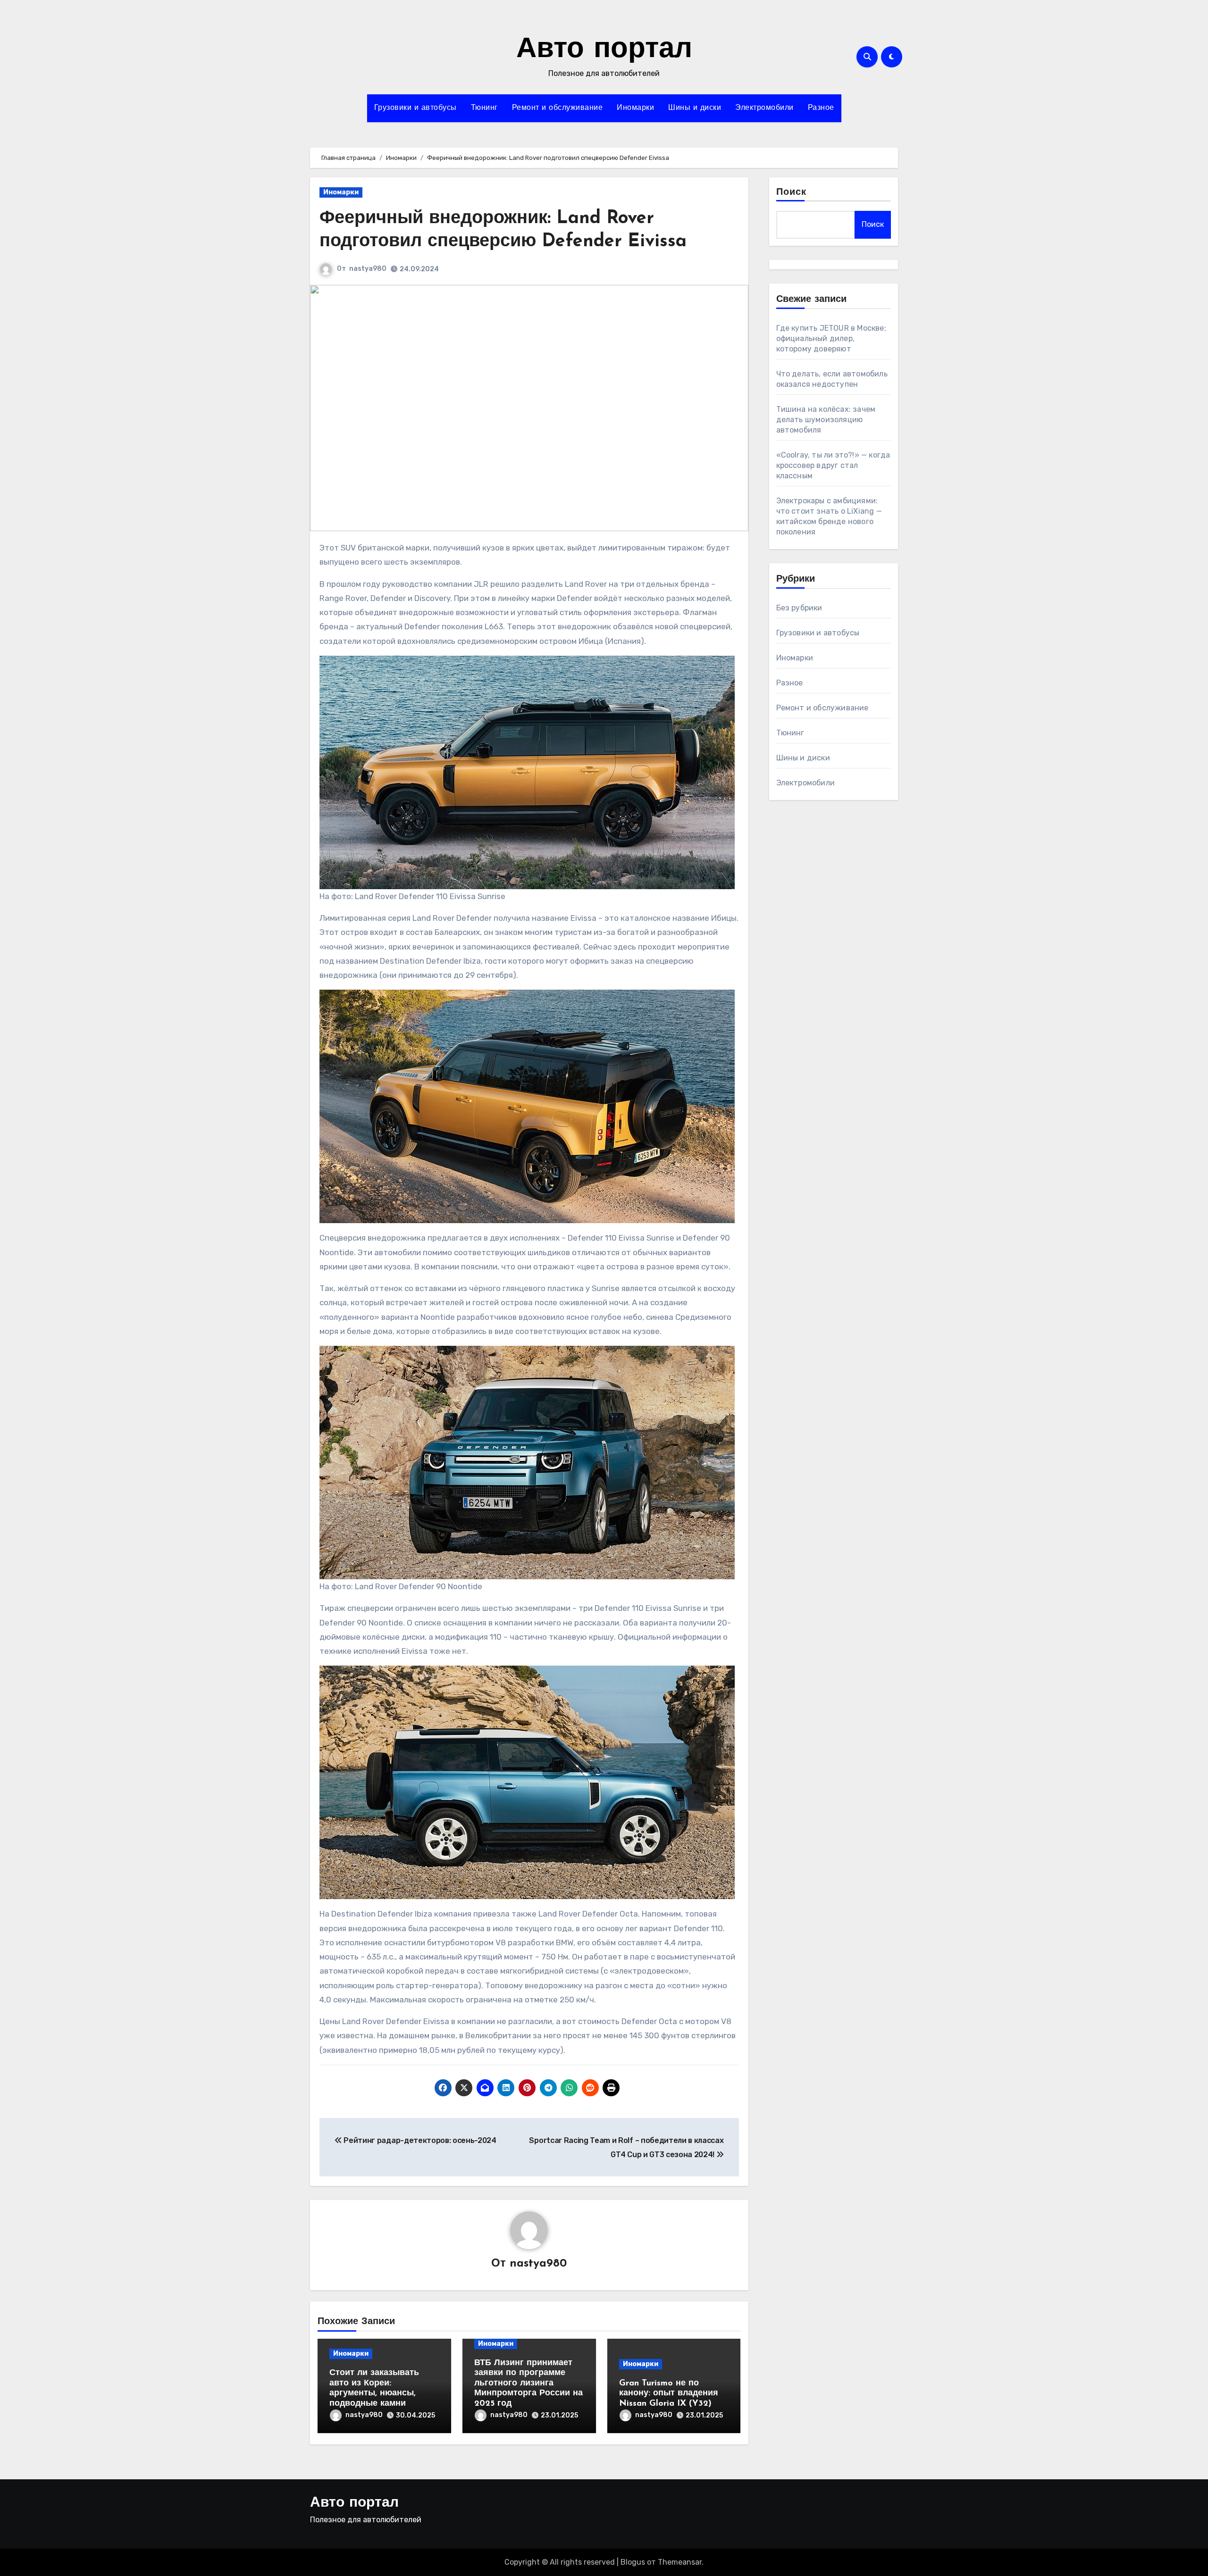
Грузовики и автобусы (415, 108)
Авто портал (604, 50)
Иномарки (635, 108)
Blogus (633, 2562)
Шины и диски (695, 108)
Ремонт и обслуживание (558, 108)
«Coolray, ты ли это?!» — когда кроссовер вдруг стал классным (833, 465)
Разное (821, 108)
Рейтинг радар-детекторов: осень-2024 (419, 2140)
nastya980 (368, 269)
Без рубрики (799, 608)
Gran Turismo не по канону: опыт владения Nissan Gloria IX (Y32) (669, 2394)
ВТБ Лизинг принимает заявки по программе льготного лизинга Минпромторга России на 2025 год (528, 2384)
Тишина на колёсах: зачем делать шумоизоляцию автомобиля (826, 420)
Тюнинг (484, 108)
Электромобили (764, 108)
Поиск (792, 192)
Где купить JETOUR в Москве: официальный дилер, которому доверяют (831, 338)
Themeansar (680, 2562)
